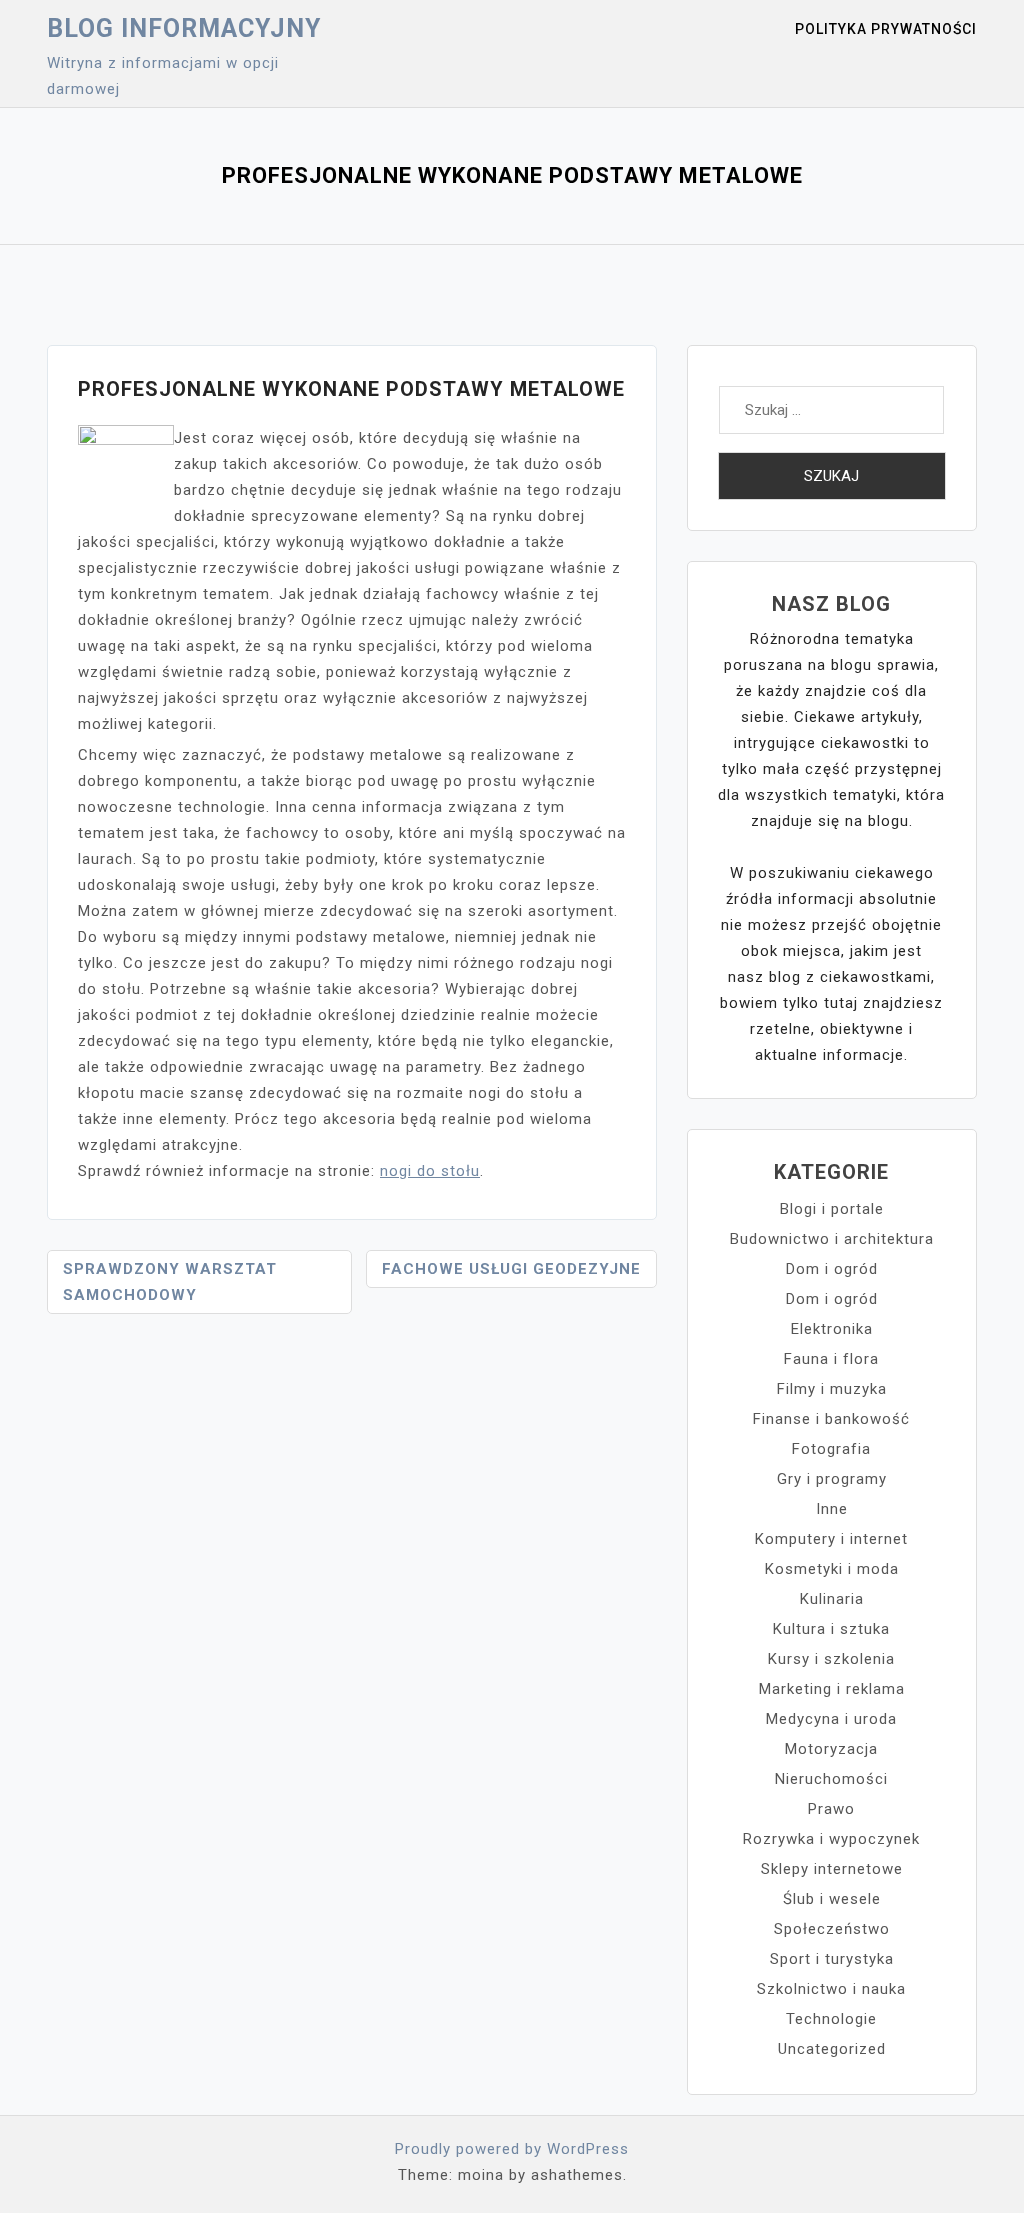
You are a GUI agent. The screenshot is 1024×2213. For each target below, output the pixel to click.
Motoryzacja (831, 1749)
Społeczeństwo (832, 1929)
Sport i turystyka (832, 1959)
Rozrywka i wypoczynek (831, 1839)
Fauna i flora (831, 1359)
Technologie (831, 2019)
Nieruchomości (831, 1779)
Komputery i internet (831, 1539)
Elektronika (832, 1329)
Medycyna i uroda (831, 1719)
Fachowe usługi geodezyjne (511, 1269)
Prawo (831, 1809)
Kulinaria (832, 1599)
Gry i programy (832, 1479)
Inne (832, 1509)
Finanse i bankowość (831, 1419)
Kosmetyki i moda (832, 1569)
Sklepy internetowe (832, 1869)
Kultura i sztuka (831, 1629)
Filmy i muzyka (832, 1389)
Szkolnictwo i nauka (831, 1989)
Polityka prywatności (886, 29)
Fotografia (831, 1449)
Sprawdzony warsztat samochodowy (170, 1282)
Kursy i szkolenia (831, 1659)
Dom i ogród (832, 1269)
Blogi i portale (832, 1209)
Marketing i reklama (832, 1689)
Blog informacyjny (184, 28)
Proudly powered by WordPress (512, 2149)
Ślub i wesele (832, 1899)
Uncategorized (832, 2049)
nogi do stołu (430, 1171)
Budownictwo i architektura (832, 1239)
